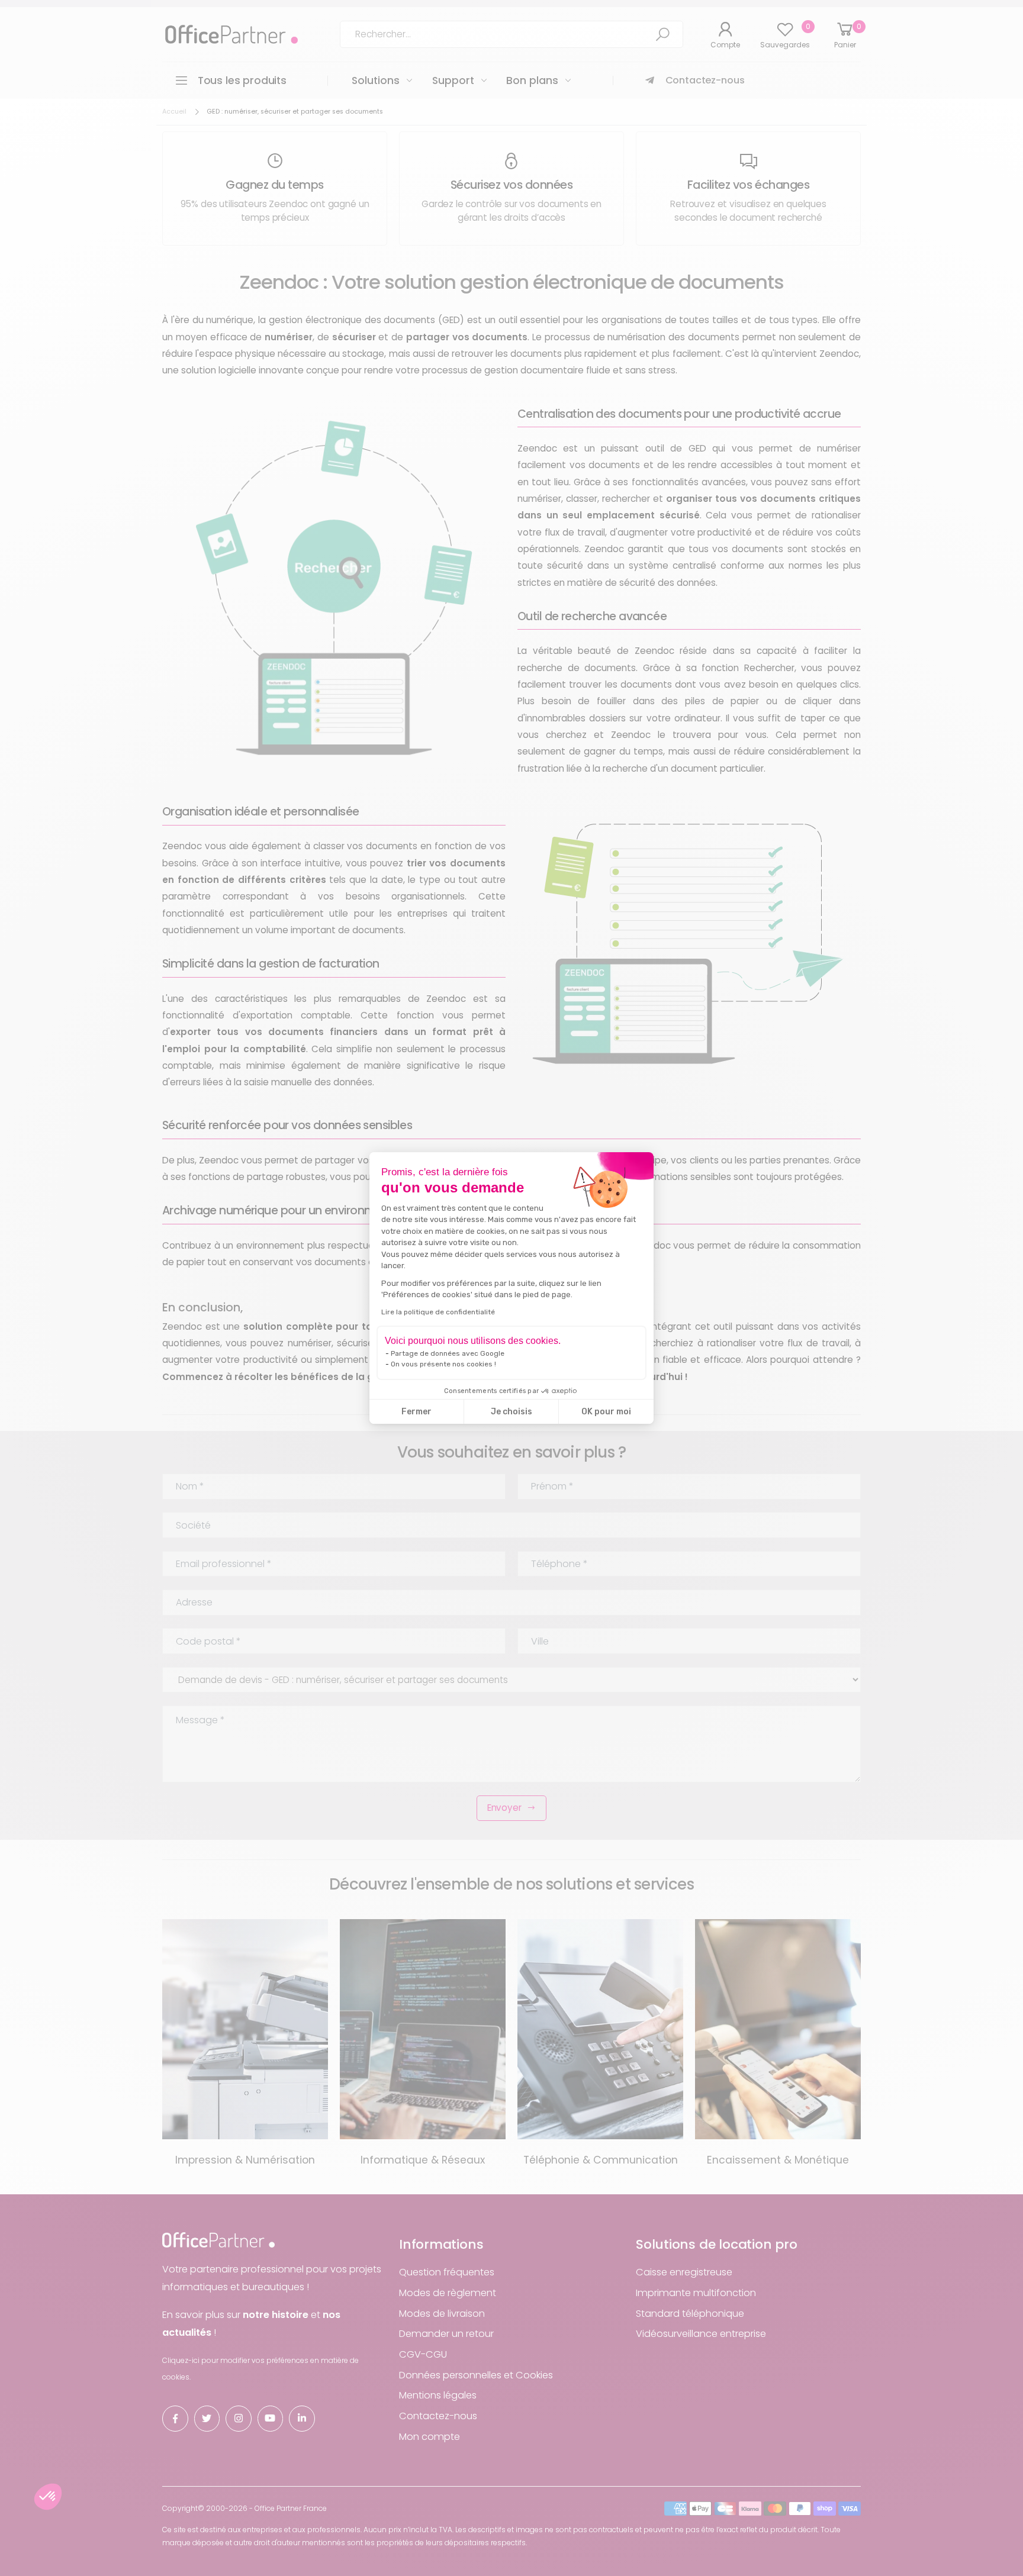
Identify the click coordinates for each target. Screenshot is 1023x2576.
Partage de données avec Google (448, 1353)
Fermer (416, 1412)
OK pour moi (606, 1412)
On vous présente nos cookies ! (443, 1364)
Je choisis (511, 1412)
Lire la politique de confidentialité (438, 1312)
